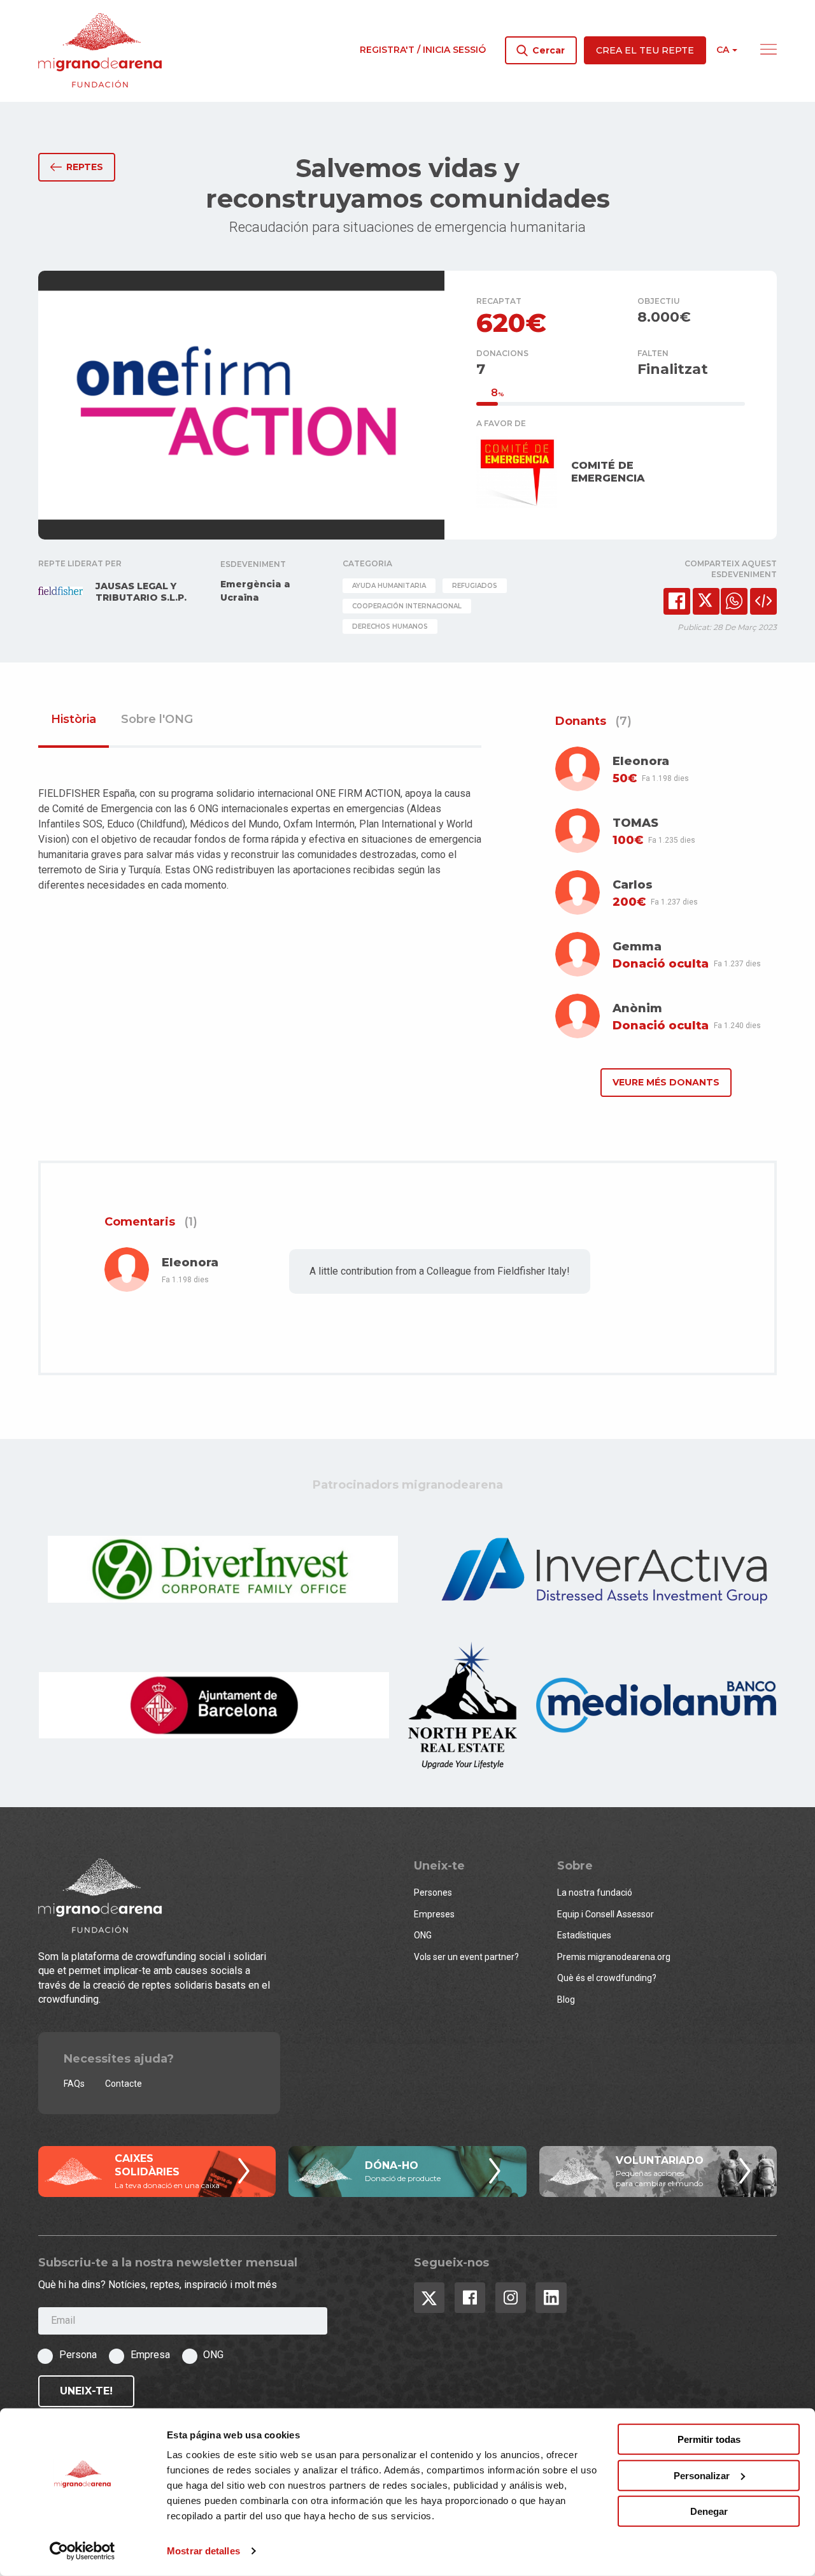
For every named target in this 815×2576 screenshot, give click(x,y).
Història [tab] (74, 720)
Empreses (434, 1914)
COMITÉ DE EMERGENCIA (608, 472)
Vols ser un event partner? (466, 1957)
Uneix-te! (86, 2391)
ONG (423, 1935)
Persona (78, 2355)
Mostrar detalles (203, 2551)
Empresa (150, 2355)
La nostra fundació (595, 1893)
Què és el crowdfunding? (607, 1978)
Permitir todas (709, 2439)
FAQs (74, 2084)
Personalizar (702, 2475)
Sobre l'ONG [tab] (157, 720)
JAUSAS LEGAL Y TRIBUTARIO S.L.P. (141, 592)
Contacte (124, 2084)
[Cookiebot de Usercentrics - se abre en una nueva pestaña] (82, 2551)
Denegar (709, 2511)
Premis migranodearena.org (614, 1957)
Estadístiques (584, 1935)
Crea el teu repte (645, 50)
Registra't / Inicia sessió (423, 50)
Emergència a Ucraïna (255, 591)
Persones (433, 1893)
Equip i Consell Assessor (606, 1914)
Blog (566, 2000)
